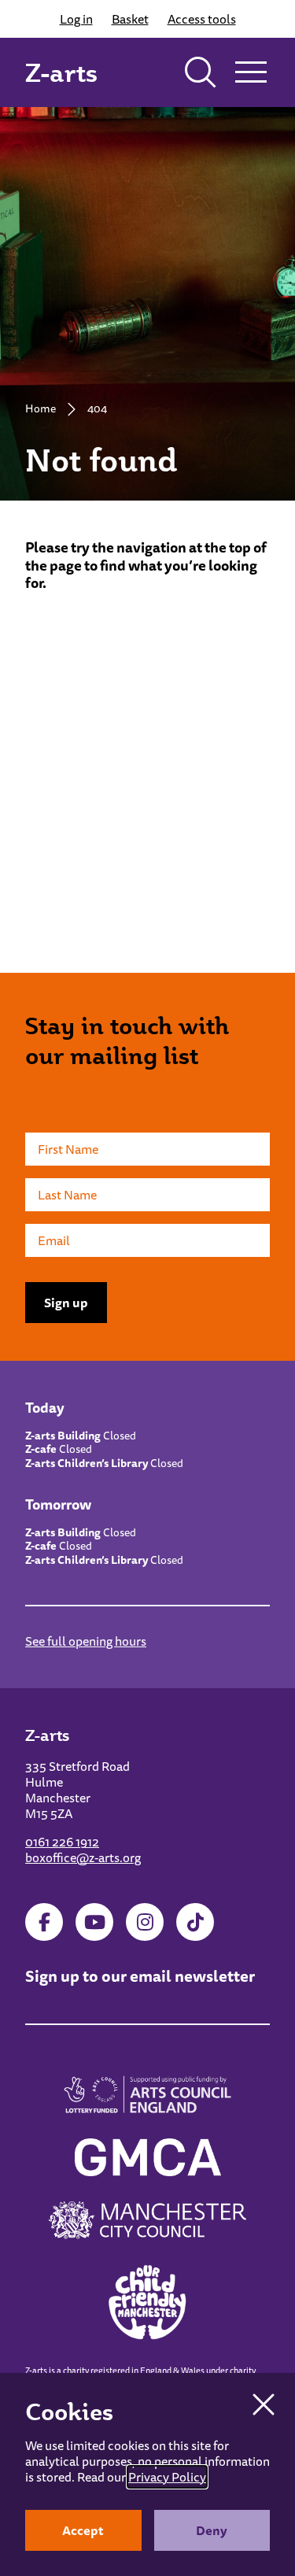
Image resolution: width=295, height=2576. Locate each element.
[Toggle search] (201, 72)
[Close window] (264, 2404)
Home (41, 408)
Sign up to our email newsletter (140, 1976)
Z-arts (61, 72)
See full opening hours (86, 1641)
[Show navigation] (251, 72)
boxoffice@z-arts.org (83, 1857)
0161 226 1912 (62, 1842)
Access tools (202, 19)
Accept (83, 2530)
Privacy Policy (167, 2477)
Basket (130, 19)
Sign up (66, 1303)
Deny (212, 2530)
